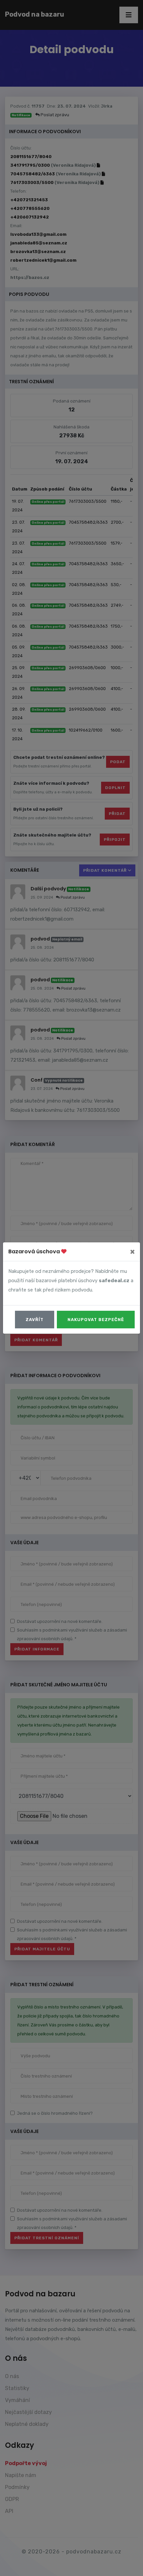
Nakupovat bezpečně (96, 1320)
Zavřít (35, 1320)
